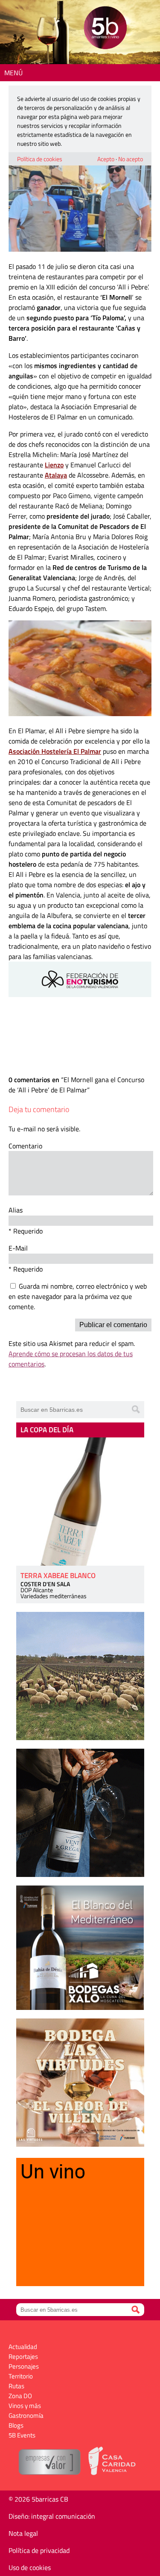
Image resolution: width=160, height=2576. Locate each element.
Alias (16, 1210)
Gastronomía (26, 2415)
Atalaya (56, 475)
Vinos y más (25, 2406)
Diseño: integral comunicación (52, 2516)
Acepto (106, 159)
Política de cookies (40, 159)
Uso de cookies (30, 2567)
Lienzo (54, 465)
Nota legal (23, 2533)
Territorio (21, 2376)
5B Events (22, 2435)
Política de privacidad (39, 2550)
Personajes (24, 2366)
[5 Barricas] (105, 29)
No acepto (131, 159)
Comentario (25, 1146)
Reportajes (23, 2356)
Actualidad (23, 2347)
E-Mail (18, 1248)
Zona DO (20, 2396)
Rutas (16, 2386)
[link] (55, 751)
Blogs (16, 2425)
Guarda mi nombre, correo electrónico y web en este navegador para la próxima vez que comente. (78, 1296)
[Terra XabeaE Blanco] (80, 1502)
